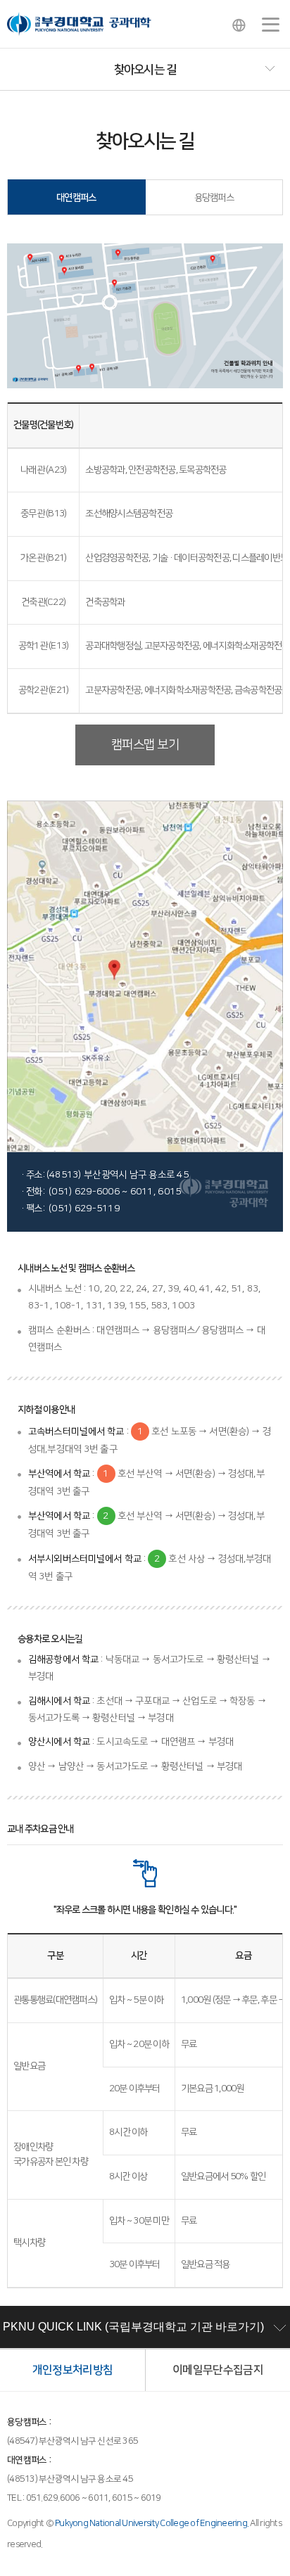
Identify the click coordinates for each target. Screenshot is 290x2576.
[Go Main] (79, 24)
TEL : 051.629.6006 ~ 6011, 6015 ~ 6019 (84, 2498)
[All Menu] (271, 25)
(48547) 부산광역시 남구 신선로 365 (72, 2441)
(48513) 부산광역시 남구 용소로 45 (70, 2479)
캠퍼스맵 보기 (145, 745)
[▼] (145, 70)
